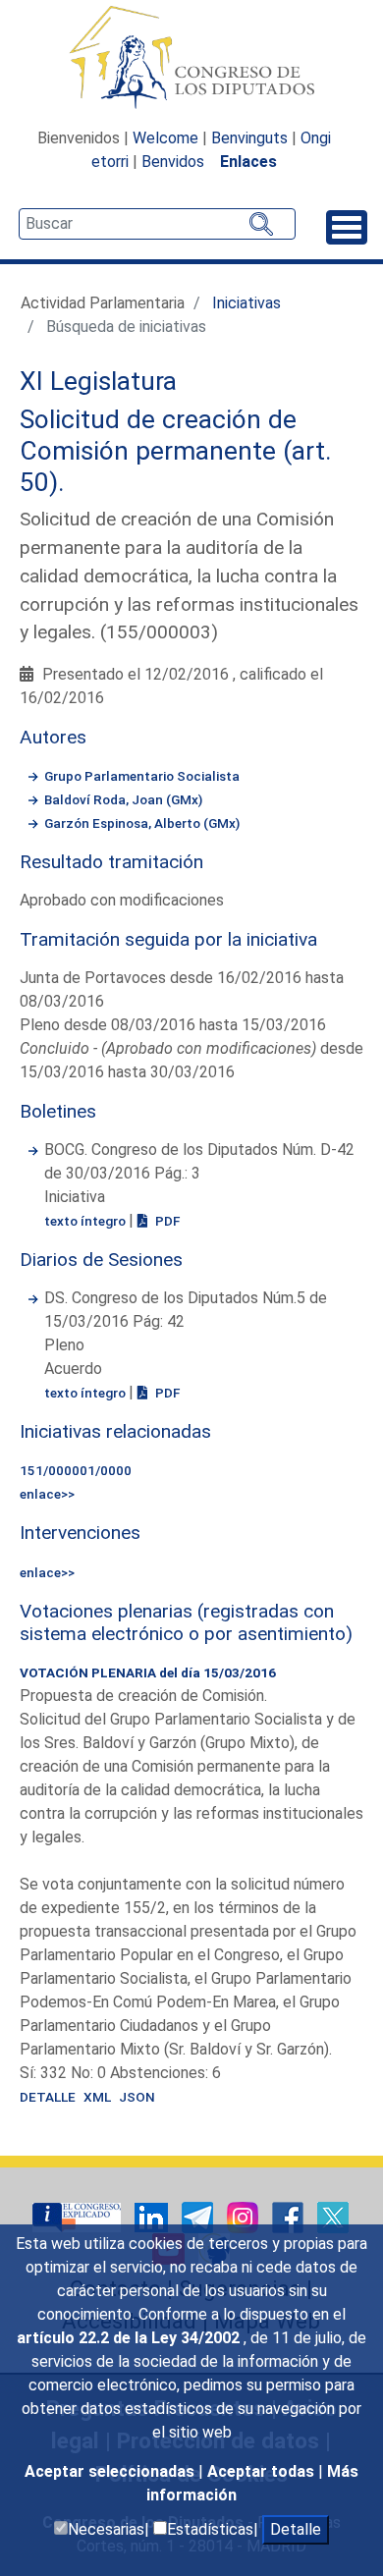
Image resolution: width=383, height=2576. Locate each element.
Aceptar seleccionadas (111, 2471)
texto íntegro (86, 1221)
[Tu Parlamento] (79, 2216)
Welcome (165, 138)
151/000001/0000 (76, 1470)
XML (97, 2097)
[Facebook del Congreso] (290, 2216)
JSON (137, 2097)
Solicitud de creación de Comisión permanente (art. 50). (176, 450)
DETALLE (48, 2097)
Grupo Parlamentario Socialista (142, 776)
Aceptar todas (263, 2471)
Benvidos (173, 162)
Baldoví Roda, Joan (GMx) (123, 799)
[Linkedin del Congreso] (153, 2216)
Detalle (296, 2529)
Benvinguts (249, 138)
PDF (166, 1221)
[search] (157, 224)
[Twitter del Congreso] (333, 2216)
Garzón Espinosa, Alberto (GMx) (142, 823)
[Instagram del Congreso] (245, 2216)
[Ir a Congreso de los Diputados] (191, 57)
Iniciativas (246, 303)
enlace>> (47, 1494)
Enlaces (248, 162)
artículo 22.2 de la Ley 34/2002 (130, 2338)
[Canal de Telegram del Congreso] (199, 2216)
